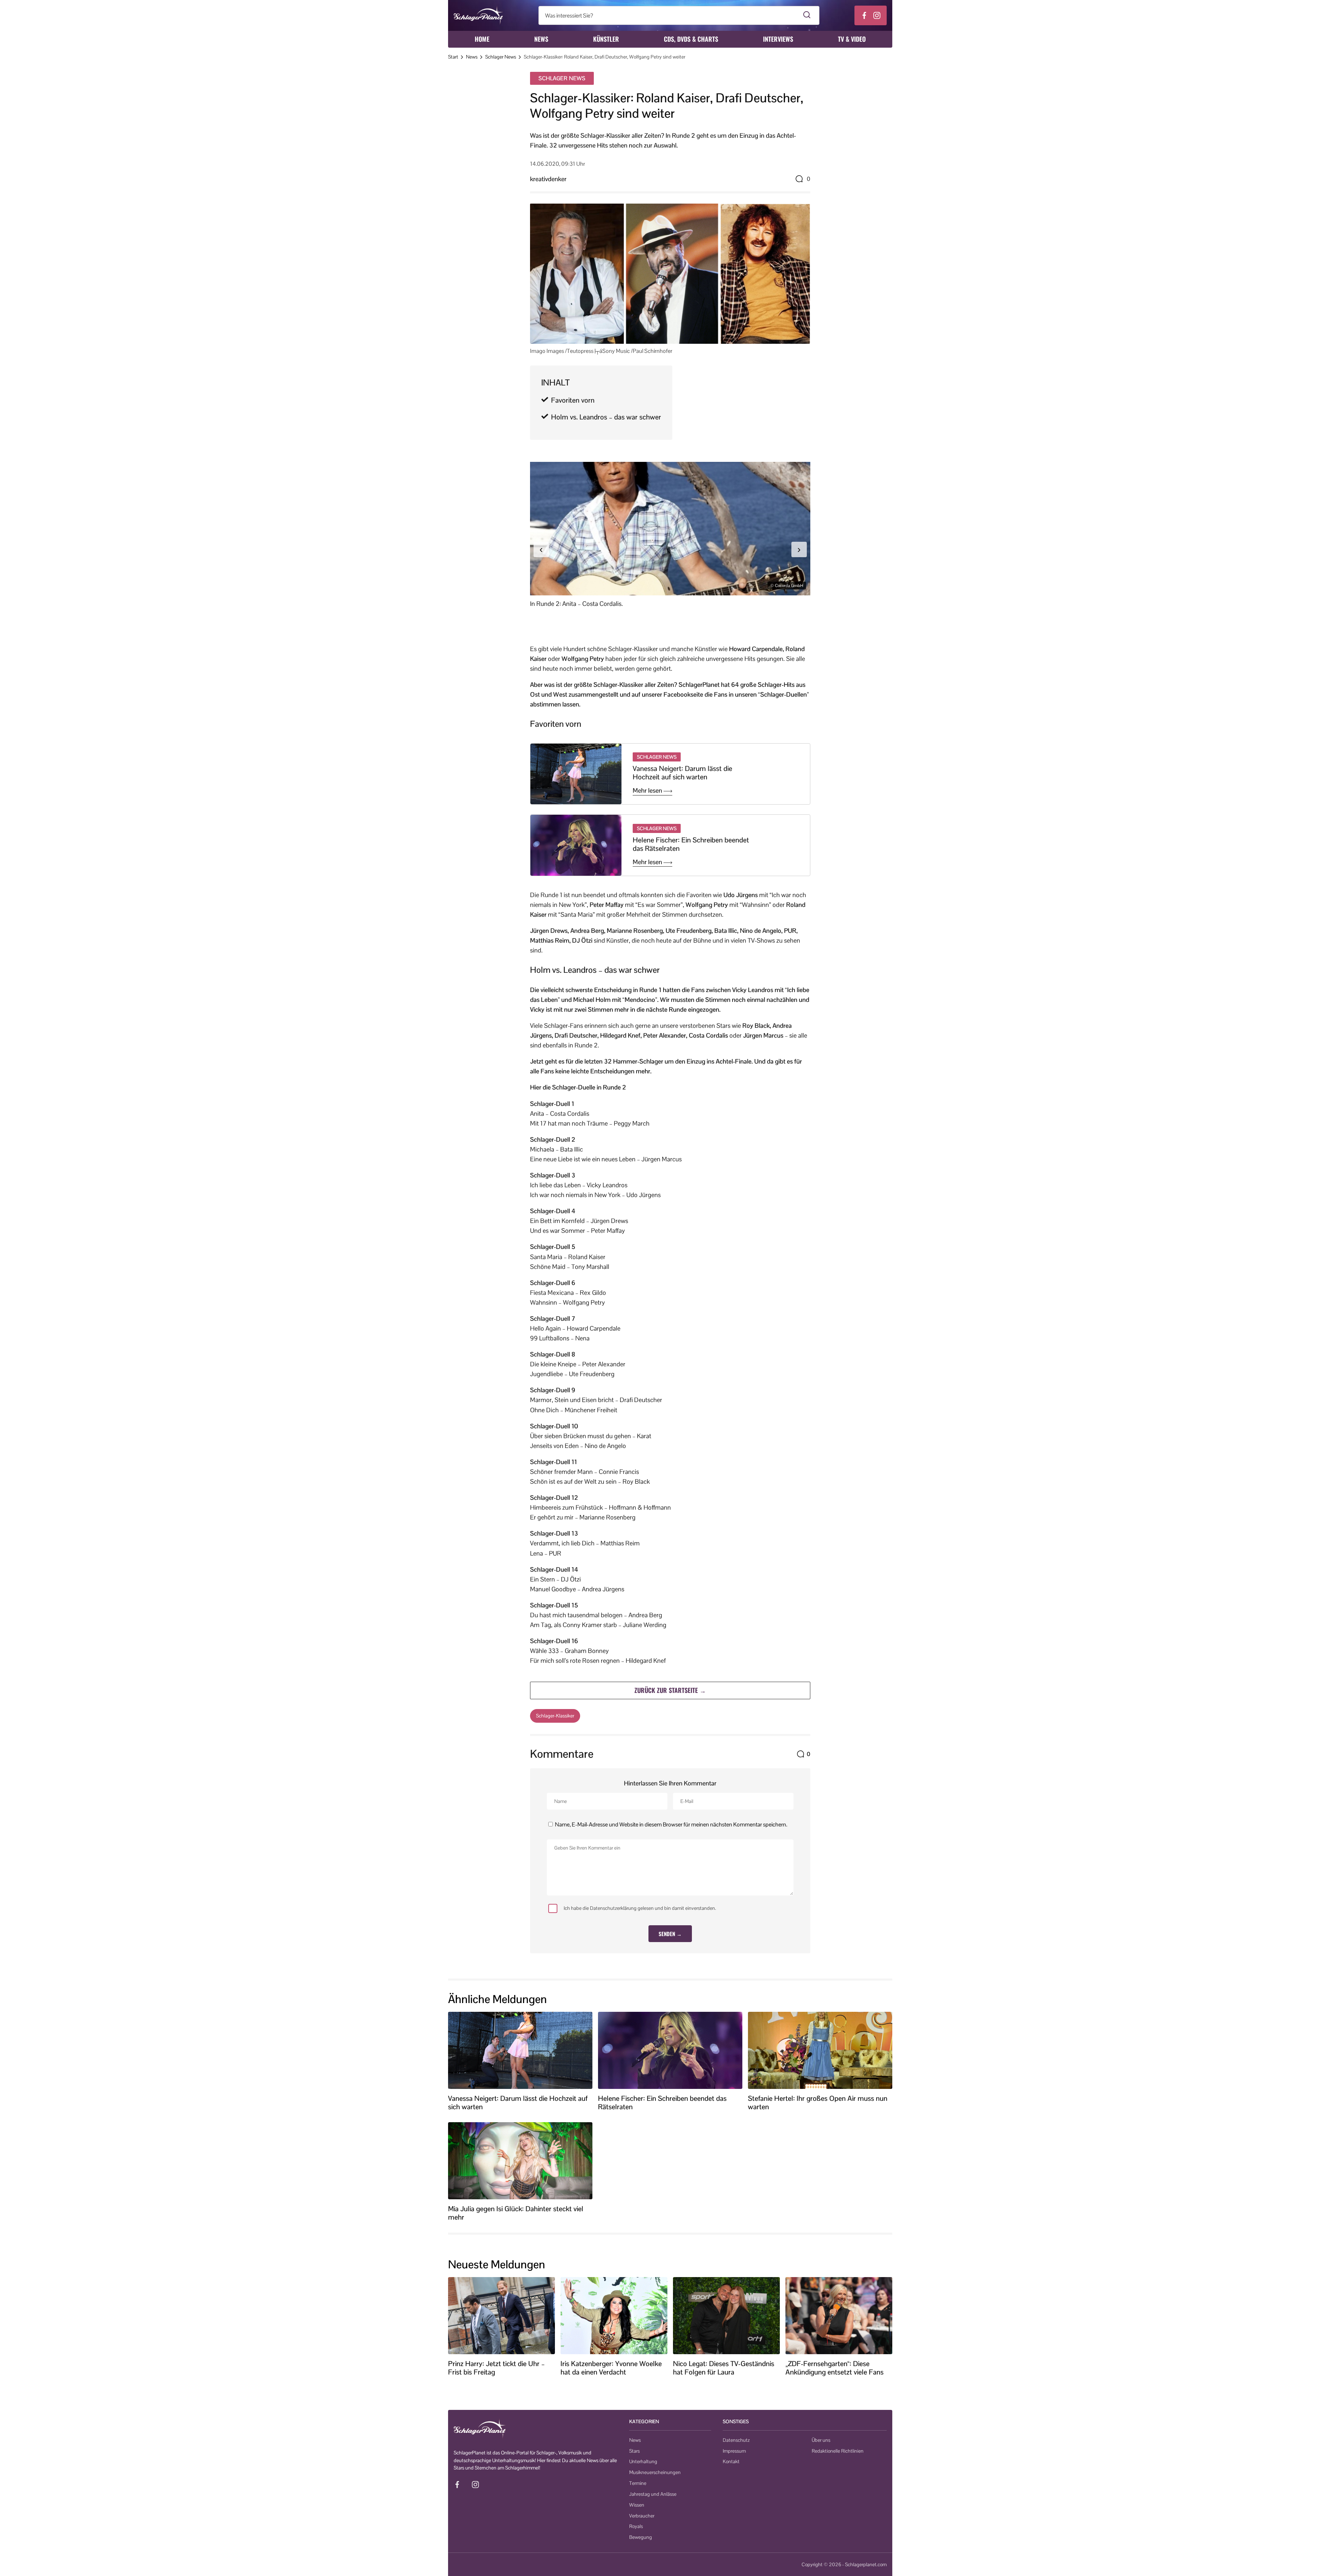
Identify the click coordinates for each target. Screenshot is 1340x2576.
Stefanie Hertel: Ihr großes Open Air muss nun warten (818, 2103)
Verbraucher (642, 2516)
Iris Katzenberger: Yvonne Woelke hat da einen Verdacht (611, 2368)
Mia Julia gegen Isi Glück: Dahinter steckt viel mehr (516, 2213)
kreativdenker (548, 179)
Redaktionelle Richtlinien (838, 2451)
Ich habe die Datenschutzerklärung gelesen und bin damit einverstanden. (640, 1908)
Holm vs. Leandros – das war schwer (606, 417)
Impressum (734, 2451)
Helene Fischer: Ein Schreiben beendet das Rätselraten (691, 844)
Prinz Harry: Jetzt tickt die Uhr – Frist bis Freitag (496, 2368)
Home (482, 39)
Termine (638, 2483)
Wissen (637, 2505)
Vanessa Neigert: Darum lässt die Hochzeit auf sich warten (682, 773)
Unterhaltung (643, 2461)
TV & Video (852, 39)
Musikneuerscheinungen (655, 2472)
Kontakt (731, 2461)
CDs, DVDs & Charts (691, 39)
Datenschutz (736, 2440)
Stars (634, 2451)
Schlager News (501, 57)
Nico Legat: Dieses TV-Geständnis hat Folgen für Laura (724, 2368)
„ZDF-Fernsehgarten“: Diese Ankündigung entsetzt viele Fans (834, 2368)
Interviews (778, 39)
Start (453, 57)
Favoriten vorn (573, 400)
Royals (636, 2526)
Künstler (606, 39)
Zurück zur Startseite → (670, 1690)
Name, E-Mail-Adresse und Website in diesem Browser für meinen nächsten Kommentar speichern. (671, 1825)
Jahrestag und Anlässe (653, 2494)
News (541, 39)
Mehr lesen (648, 791)
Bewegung (641, 2537)
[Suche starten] (807, 15)
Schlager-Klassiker (555, 1716)
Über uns (821, 2440)
